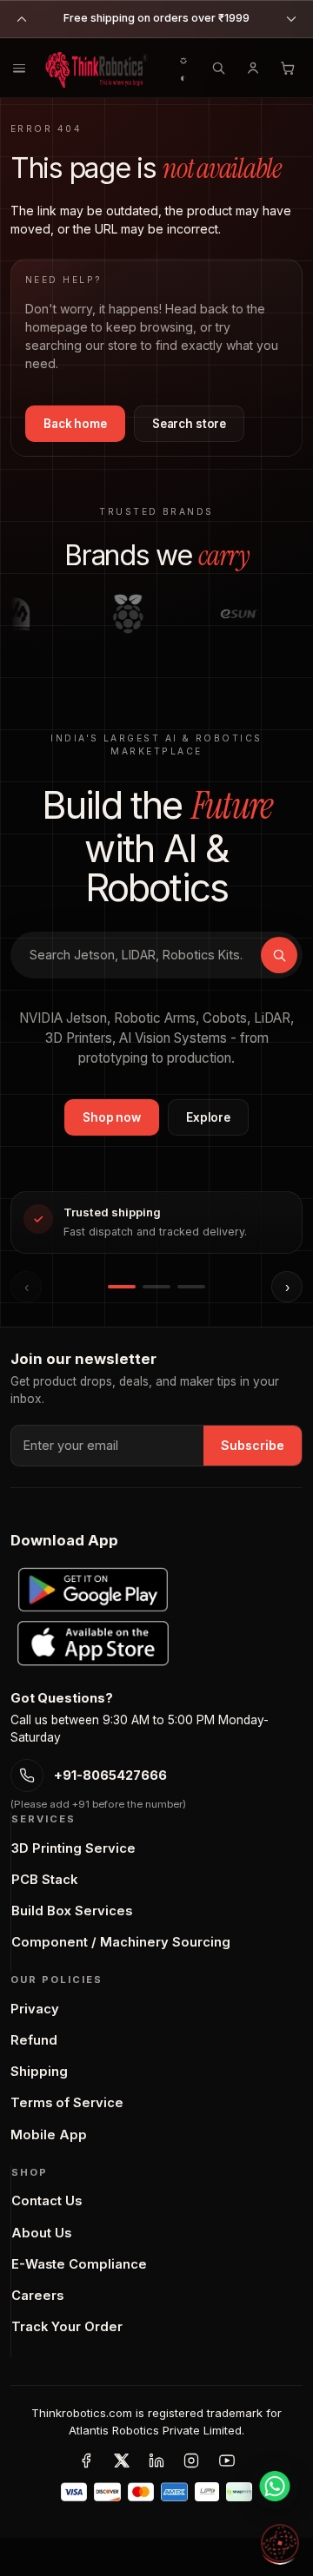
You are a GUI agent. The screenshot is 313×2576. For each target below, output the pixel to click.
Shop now (112, 1117)
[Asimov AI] (280, 2543)
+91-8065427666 (110, 1776)
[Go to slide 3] (191, 1287)
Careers (37, 2296)
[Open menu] (19, 68)
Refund (34, 2040)
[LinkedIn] (156, 2461)
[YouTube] (227, 2461)
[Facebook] (86, 2461)
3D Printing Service (73, 1848)
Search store (189, 424)
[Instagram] (191, 2461)
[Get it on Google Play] (93, 1590)
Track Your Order (67, 2327)
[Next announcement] (291, 19)
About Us (41, 2233)
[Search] (218, 68)
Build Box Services (72, 1911)
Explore (208, 1117)
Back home (75, 424)
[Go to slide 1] (122, 1287)
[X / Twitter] (122, 2461)
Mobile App (49, 2135)
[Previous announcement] (22, 19)
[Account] (253, 68)
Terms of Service (67, 2103)
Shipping (39, 2072)
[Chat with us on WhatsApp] (275, 2486)
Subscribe (253, 1445)
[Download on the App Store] (93, 1644)
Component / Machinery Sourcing (121, 1942)
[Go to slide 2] (156, 1287)
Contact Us (47, 2201)
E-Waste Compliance (79, 2264)
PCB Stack (44, 1880)
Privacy (35, 2009)
